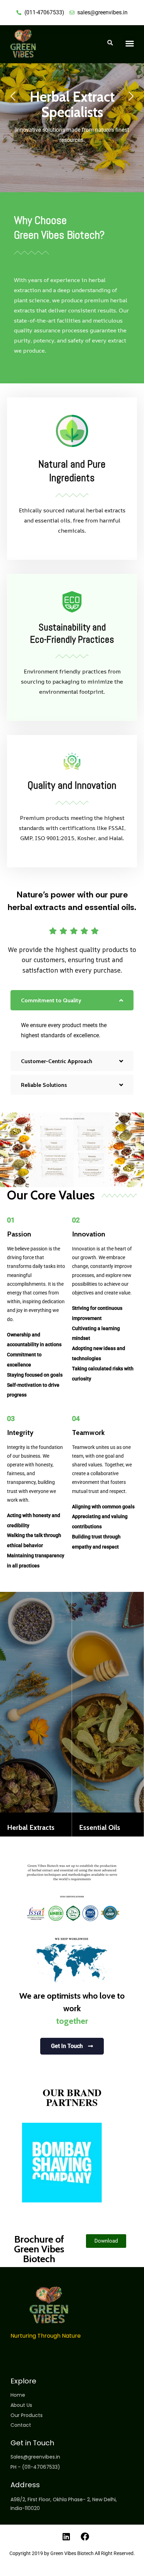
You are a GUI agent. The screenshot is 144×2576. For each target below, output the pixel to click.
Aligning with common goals (103, 1507)
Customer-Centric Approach (57, 1061)
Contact (21, 2425)
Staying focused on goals (35, 1375)
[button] (129, 43)
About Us (21, 2405)
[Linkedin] (66, 2537)
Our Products (27, 2415)
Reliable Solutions (44, 1085)
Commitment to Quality (51, 1000)
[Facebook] (85, 2537)
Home (18, 2395)
